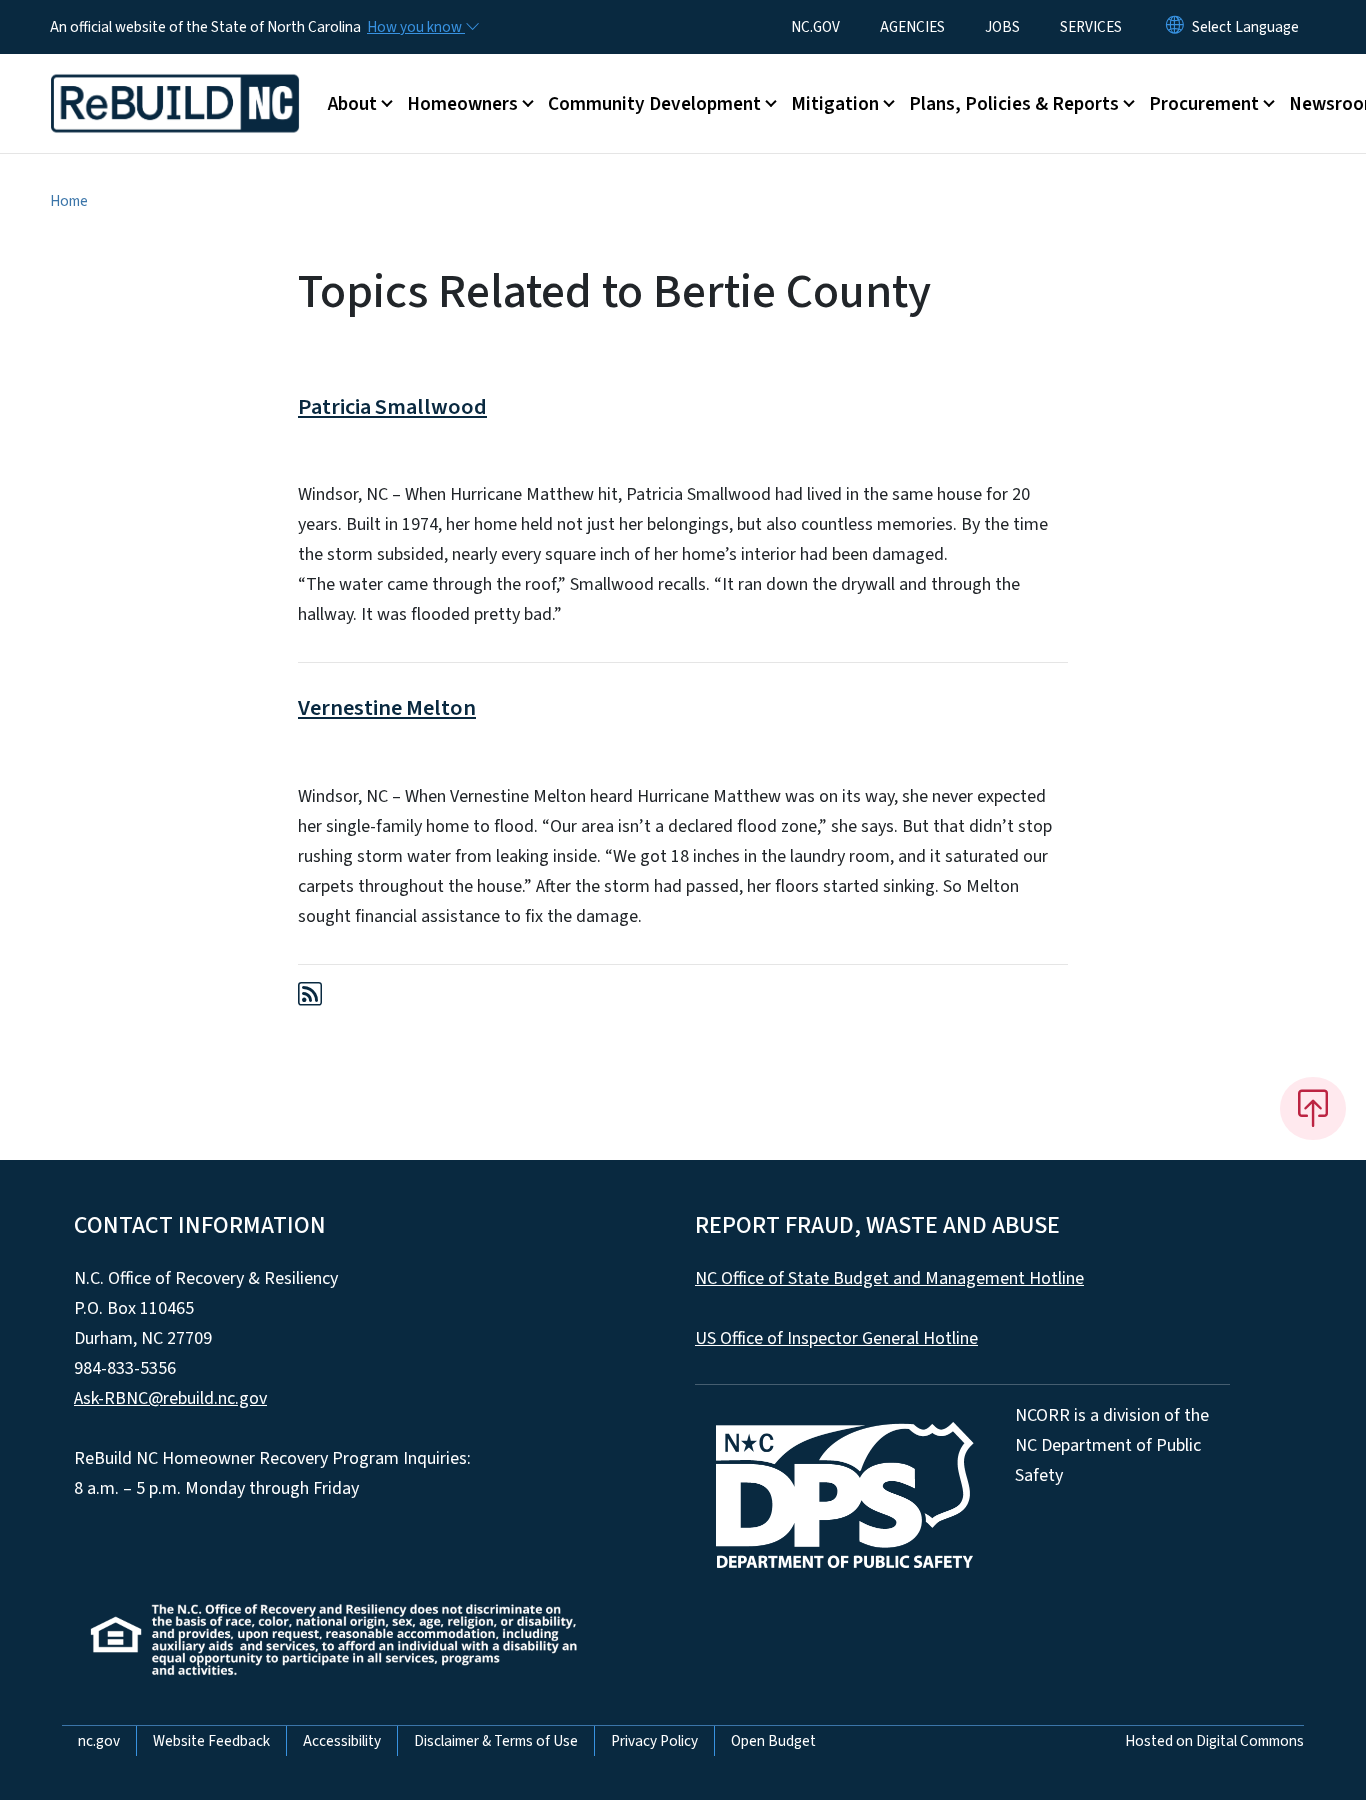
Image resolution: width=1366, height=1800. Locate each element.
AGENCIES (912, 27)
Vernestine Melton (387, 708)
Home (69, 201)
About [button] (352, 104)
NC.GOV (815, 27)
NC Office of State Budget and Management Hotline (889, 1278)
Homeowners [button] (462, 104)
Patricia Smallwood (392, 407)
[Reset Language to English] (1175, 27)
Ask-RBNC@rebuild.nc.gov (170, 1398)
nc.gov (99, 1741)
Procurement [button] (1204, 104)
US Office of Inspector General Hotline (836, 1338)
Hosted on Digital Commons (1214, 1741)
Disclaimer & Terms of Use (496, 1741)
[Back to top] (1313, 1108)
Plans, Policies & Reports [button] (1014, 104)
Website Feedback (211, 1741)
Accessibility (342, 1741)
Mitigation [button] (835, 104)
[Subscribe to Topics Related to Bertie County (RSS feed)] (310, 997)
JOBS (1002, 27)
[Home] (175, 81)
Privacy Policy (654, 1741)
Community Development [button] (654, 104)
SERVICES (1091, 27)
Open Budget (773, 1741)
